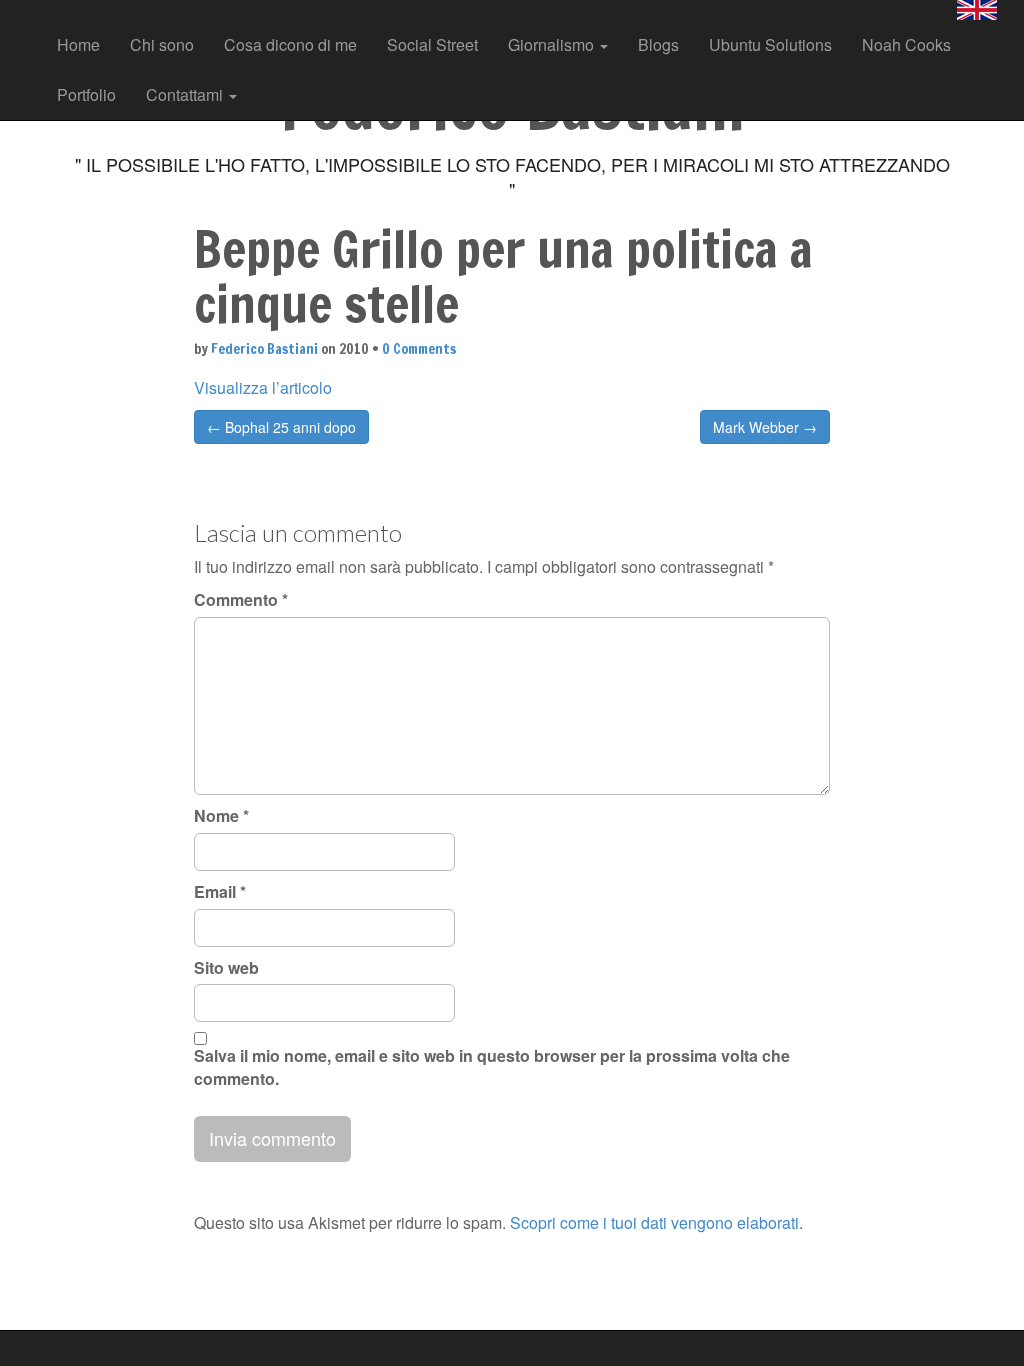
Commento (241, 600)
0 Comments (419, 349)
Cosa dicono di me (290, 44)
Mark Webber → (765, 427)
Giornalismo (553, 44)
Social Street (432, 44)
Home (78, 44)
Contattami (186, 94)
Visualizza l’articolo (263, 387)
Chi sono (162, 44)
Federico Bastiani (264, 349)
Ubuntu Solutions (770, 44)
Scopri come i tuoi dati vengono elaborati (654, 1222)
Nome (221, 816)
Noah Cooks (906, 44)
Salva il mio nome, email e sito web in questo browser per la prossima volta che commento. (492, 1067)
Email (220, 892)
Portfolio (86, 94)
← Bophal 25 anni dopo (281, 427)
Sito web (226, 968)
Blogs (658, 44)
